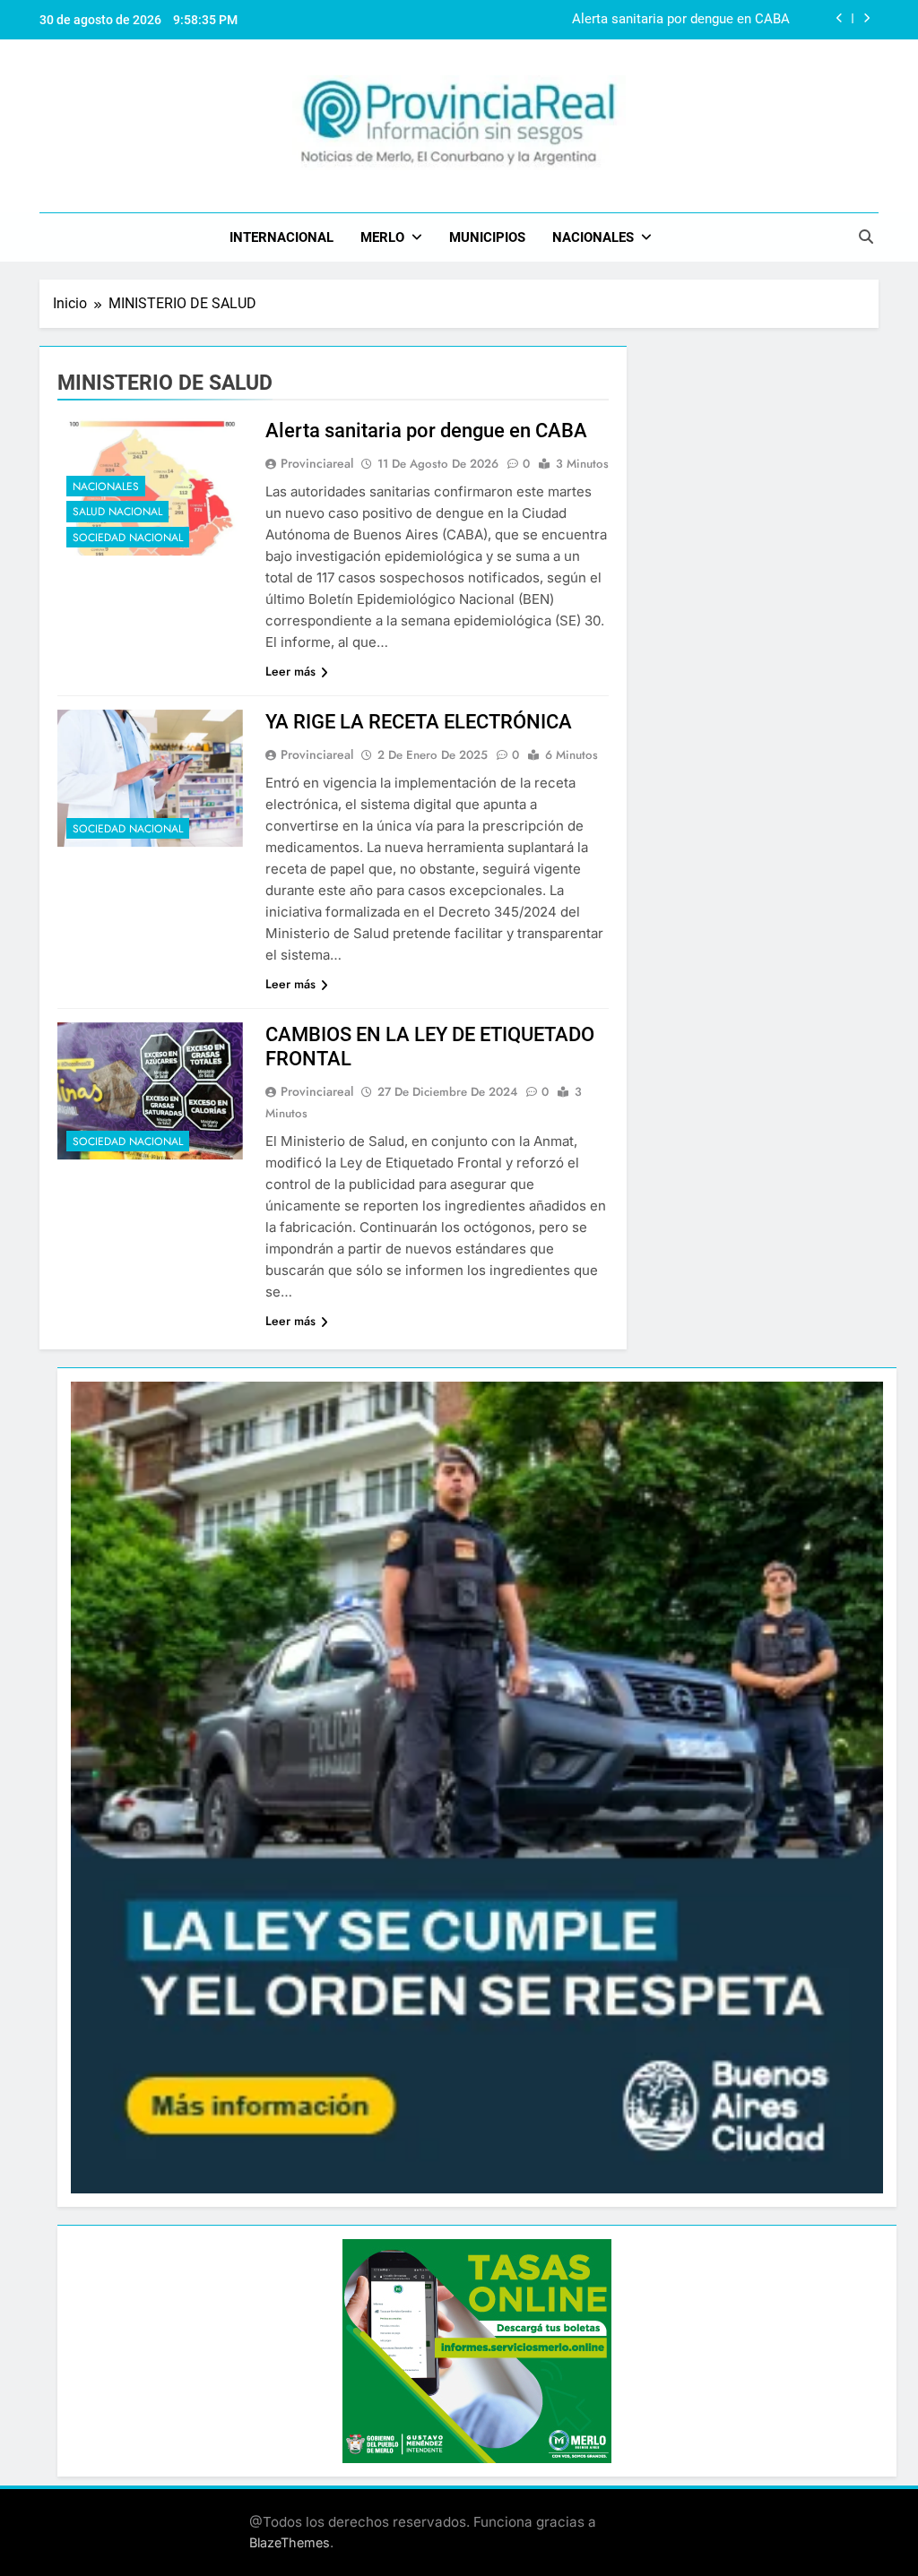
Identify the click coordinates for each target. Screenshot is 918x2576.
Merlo (382, 237)
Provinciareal (317, 463)
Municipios (487, 237)
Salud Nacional (117, 512)
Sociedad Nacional (128, 538)
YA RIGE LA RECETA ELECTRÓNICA (419, 722)
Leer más (290, 671)
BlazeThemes (290, 2542)
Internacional (281, 237)
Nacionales (593, 237)
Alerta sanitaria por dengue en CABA (681, 20)
